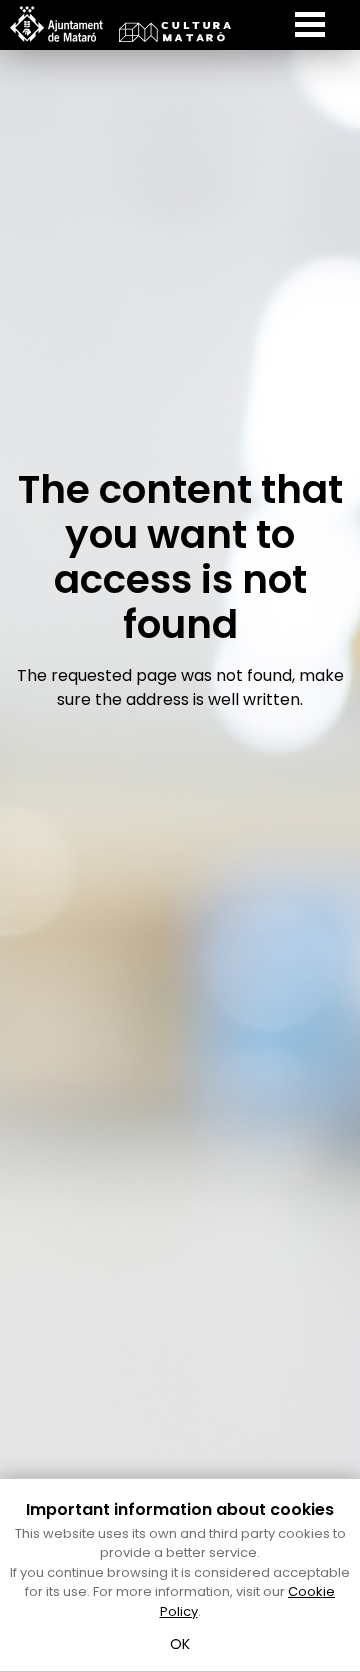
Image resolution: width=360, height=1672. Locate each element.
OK (180, 1644)
